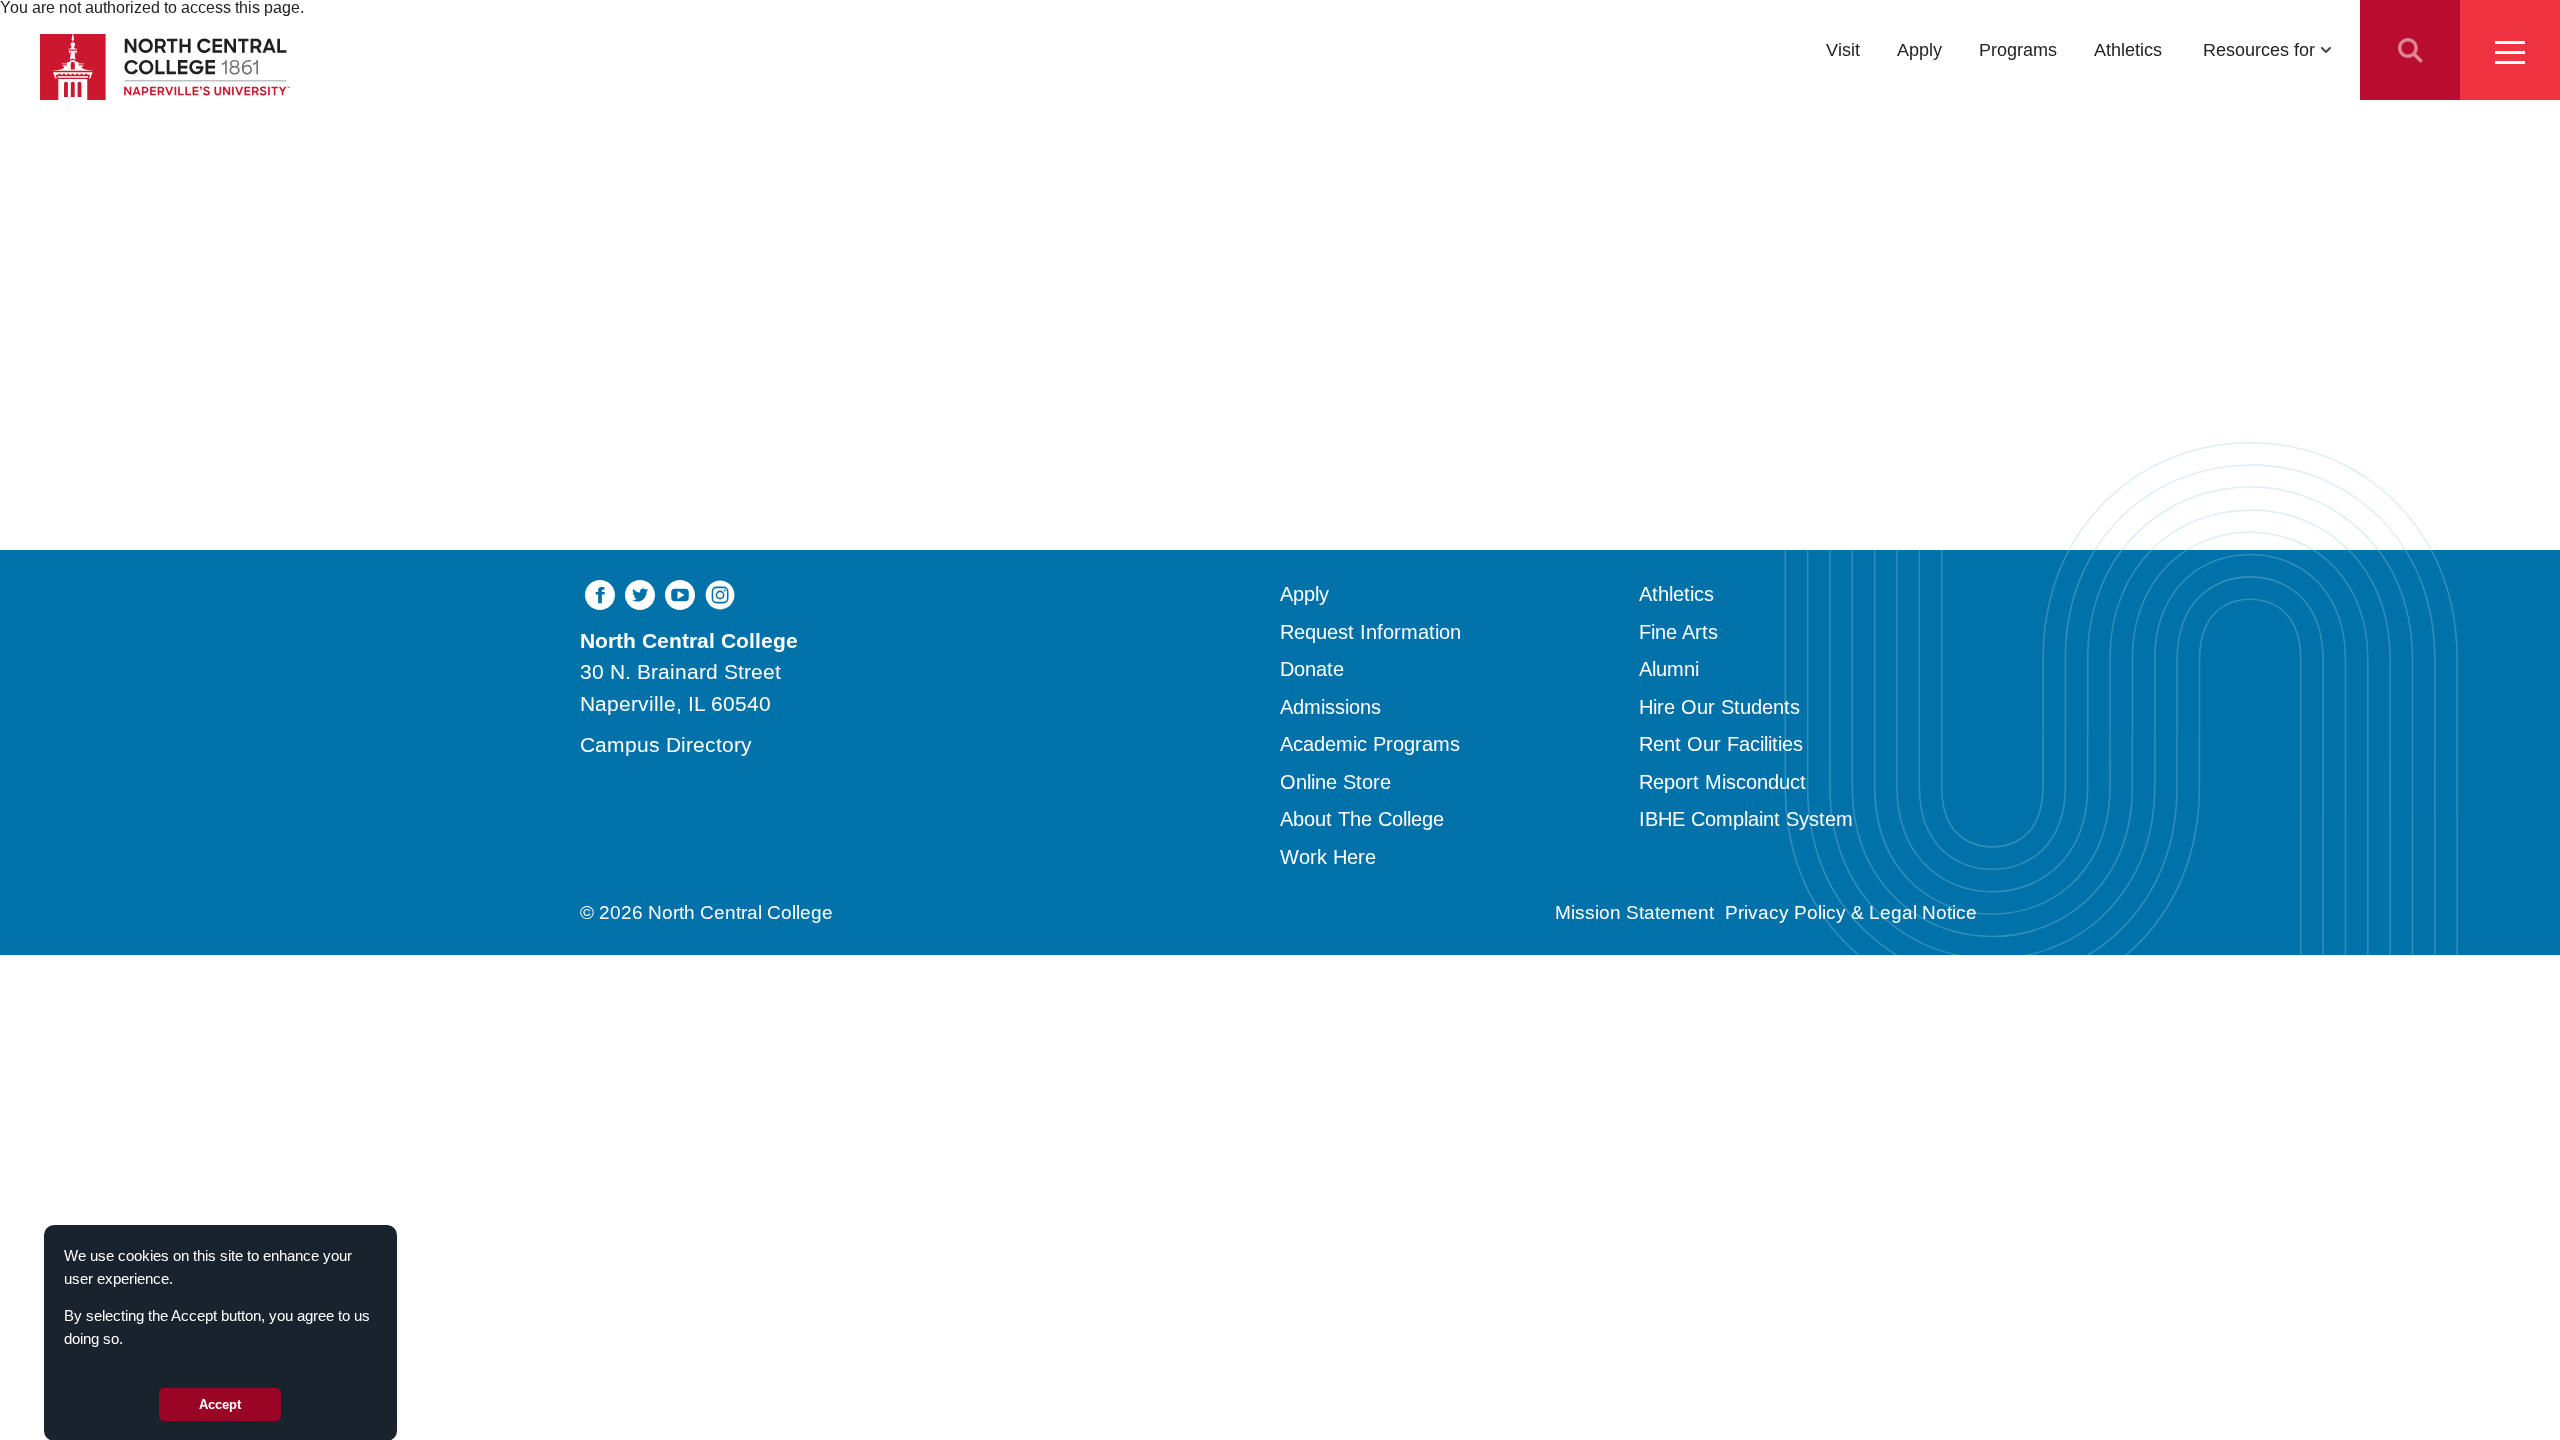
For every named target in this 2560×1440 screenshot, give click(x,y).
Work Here (1328, 857)
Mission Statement (1634, 912)
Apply (1919, 49)
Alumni (1669, 669)
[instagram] (720, 593)
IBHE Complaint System (1746, 819)
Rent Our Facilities (1721, 744)
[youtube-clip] (680, 593)
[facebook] (600, 593)
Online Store (1335, 782)
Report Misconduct (1722, 782)
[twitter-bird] (640, 593)
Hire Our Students (1719, 707)
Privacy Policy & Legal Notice (1851, 912)
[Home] (165, 67)
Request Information (1370, 632)
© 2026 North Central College (706, 912)
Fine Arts (1678, 632)
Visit (1843, 49)
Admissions (1330, 707)
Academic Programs (1370, 744)
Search (2410, 50)
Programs (2018, 49)
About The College (1362, 819)
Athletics (2128, 49)
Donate (1312, 669)
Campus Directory (666, 744)
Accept (220, 1403)
